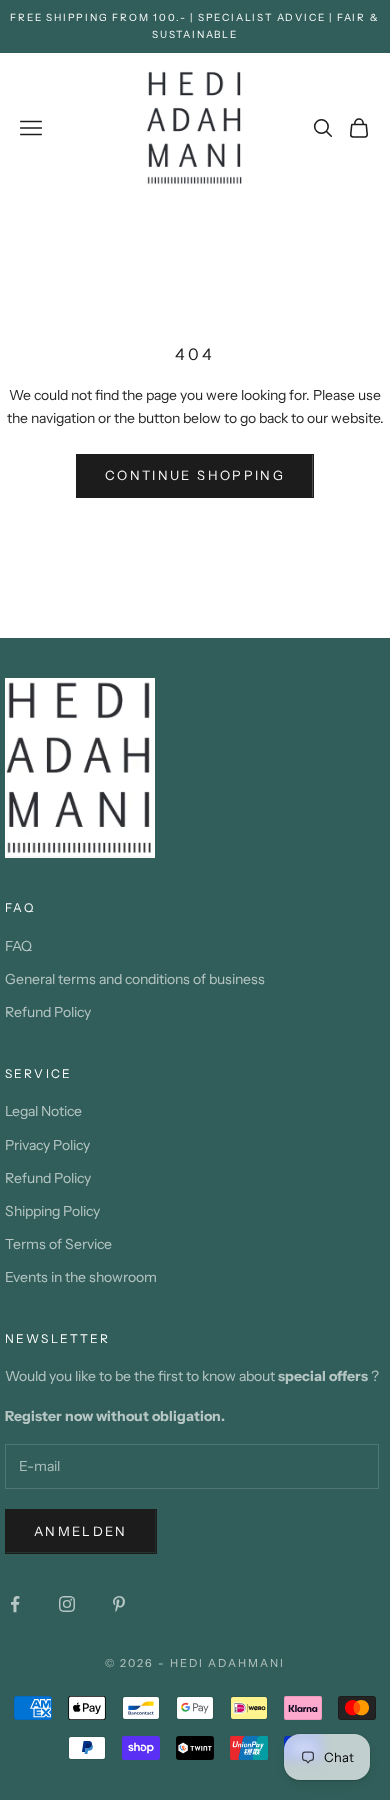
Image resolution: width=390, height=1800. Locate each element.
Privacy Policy (47, 1145)
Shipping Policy (52, 1211)
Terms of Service (58, 1244)
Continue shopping (195, 475)
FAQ (18, 946)
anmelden (81, 1531)
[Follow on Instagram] (67, 1604)
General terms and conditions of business (135, 979)
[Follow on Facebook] (15, 1604)
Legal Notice (43, 1111)
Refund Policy (48, 1012)
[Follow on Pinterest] (119, 1604)
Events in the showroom (81, 1277)
